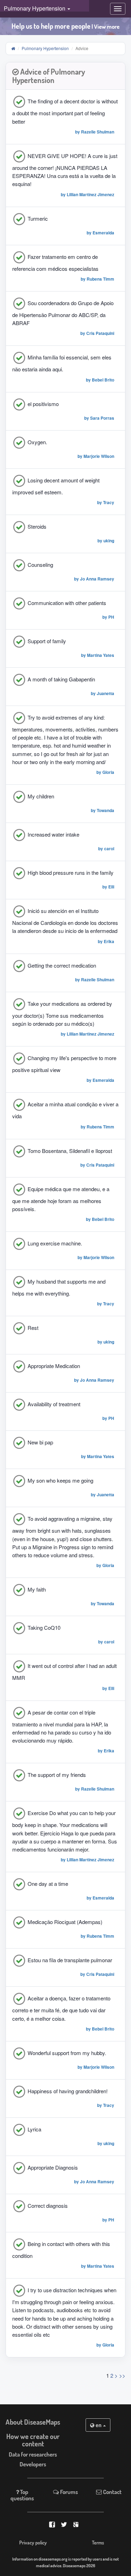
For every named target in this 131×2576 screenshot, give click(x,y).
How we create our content (33, 2440)
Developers (33, 2464)
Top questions (22, 2495)
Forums (68, 2492)
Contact (112, 2492)
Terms (98, 2543)
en (99, 2425)
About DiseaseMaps (33, 2422)
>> (122, 2375)
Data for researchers (33, 2454)
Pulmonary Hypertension (45, 48)
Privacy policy (33, 2543)
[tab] (65, 76)
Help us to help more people (65, 26)
